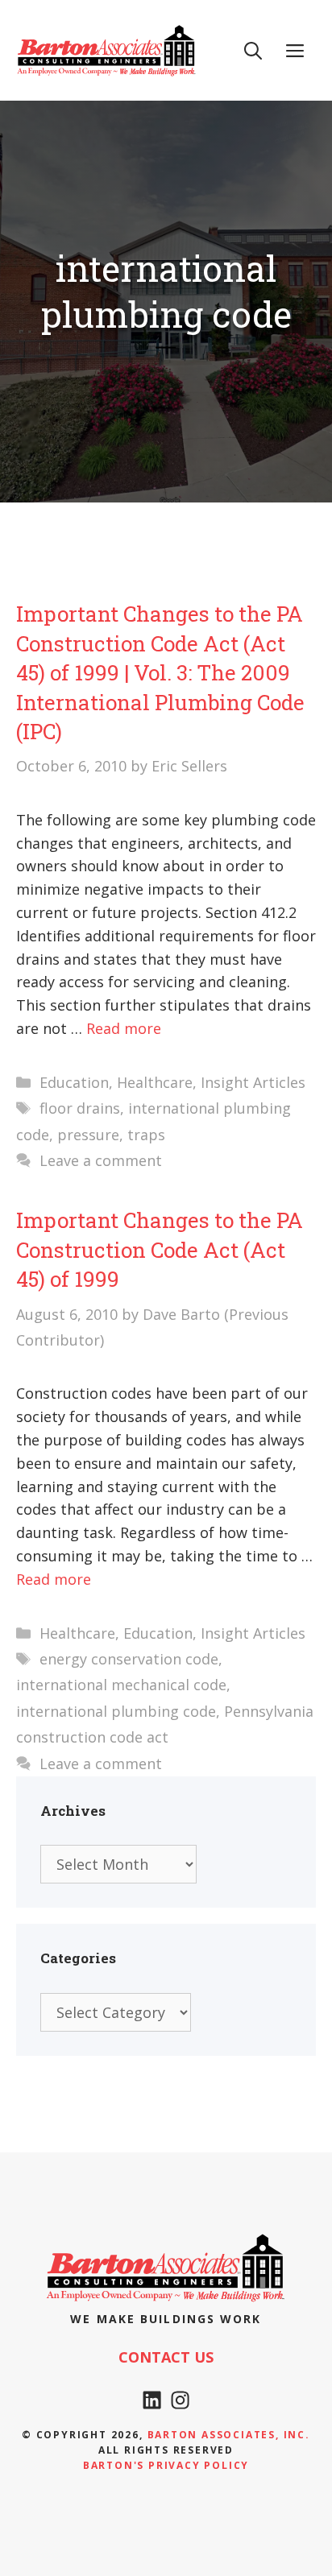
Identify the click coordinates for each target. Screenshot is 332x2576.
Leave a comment (101, 1160)
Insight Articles (253, 1082)
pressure (88, 1135)
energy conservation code (129, 1659)
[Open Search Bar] (253, 50)
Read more (124, 1028)
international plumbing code (116, 1711)
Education (74, 1082)
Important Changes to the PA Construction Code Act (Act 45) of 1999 (160, 1249)
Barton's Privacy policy (166, 2465)
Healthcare (155, 1082)
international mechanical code (121, 1685)
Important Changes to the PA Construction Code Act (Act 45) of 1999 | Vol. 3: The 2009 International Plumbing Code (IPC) (160, 672)
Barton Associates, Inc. (229, 2435)
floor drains (80, 1108)
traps (146, 1135)
